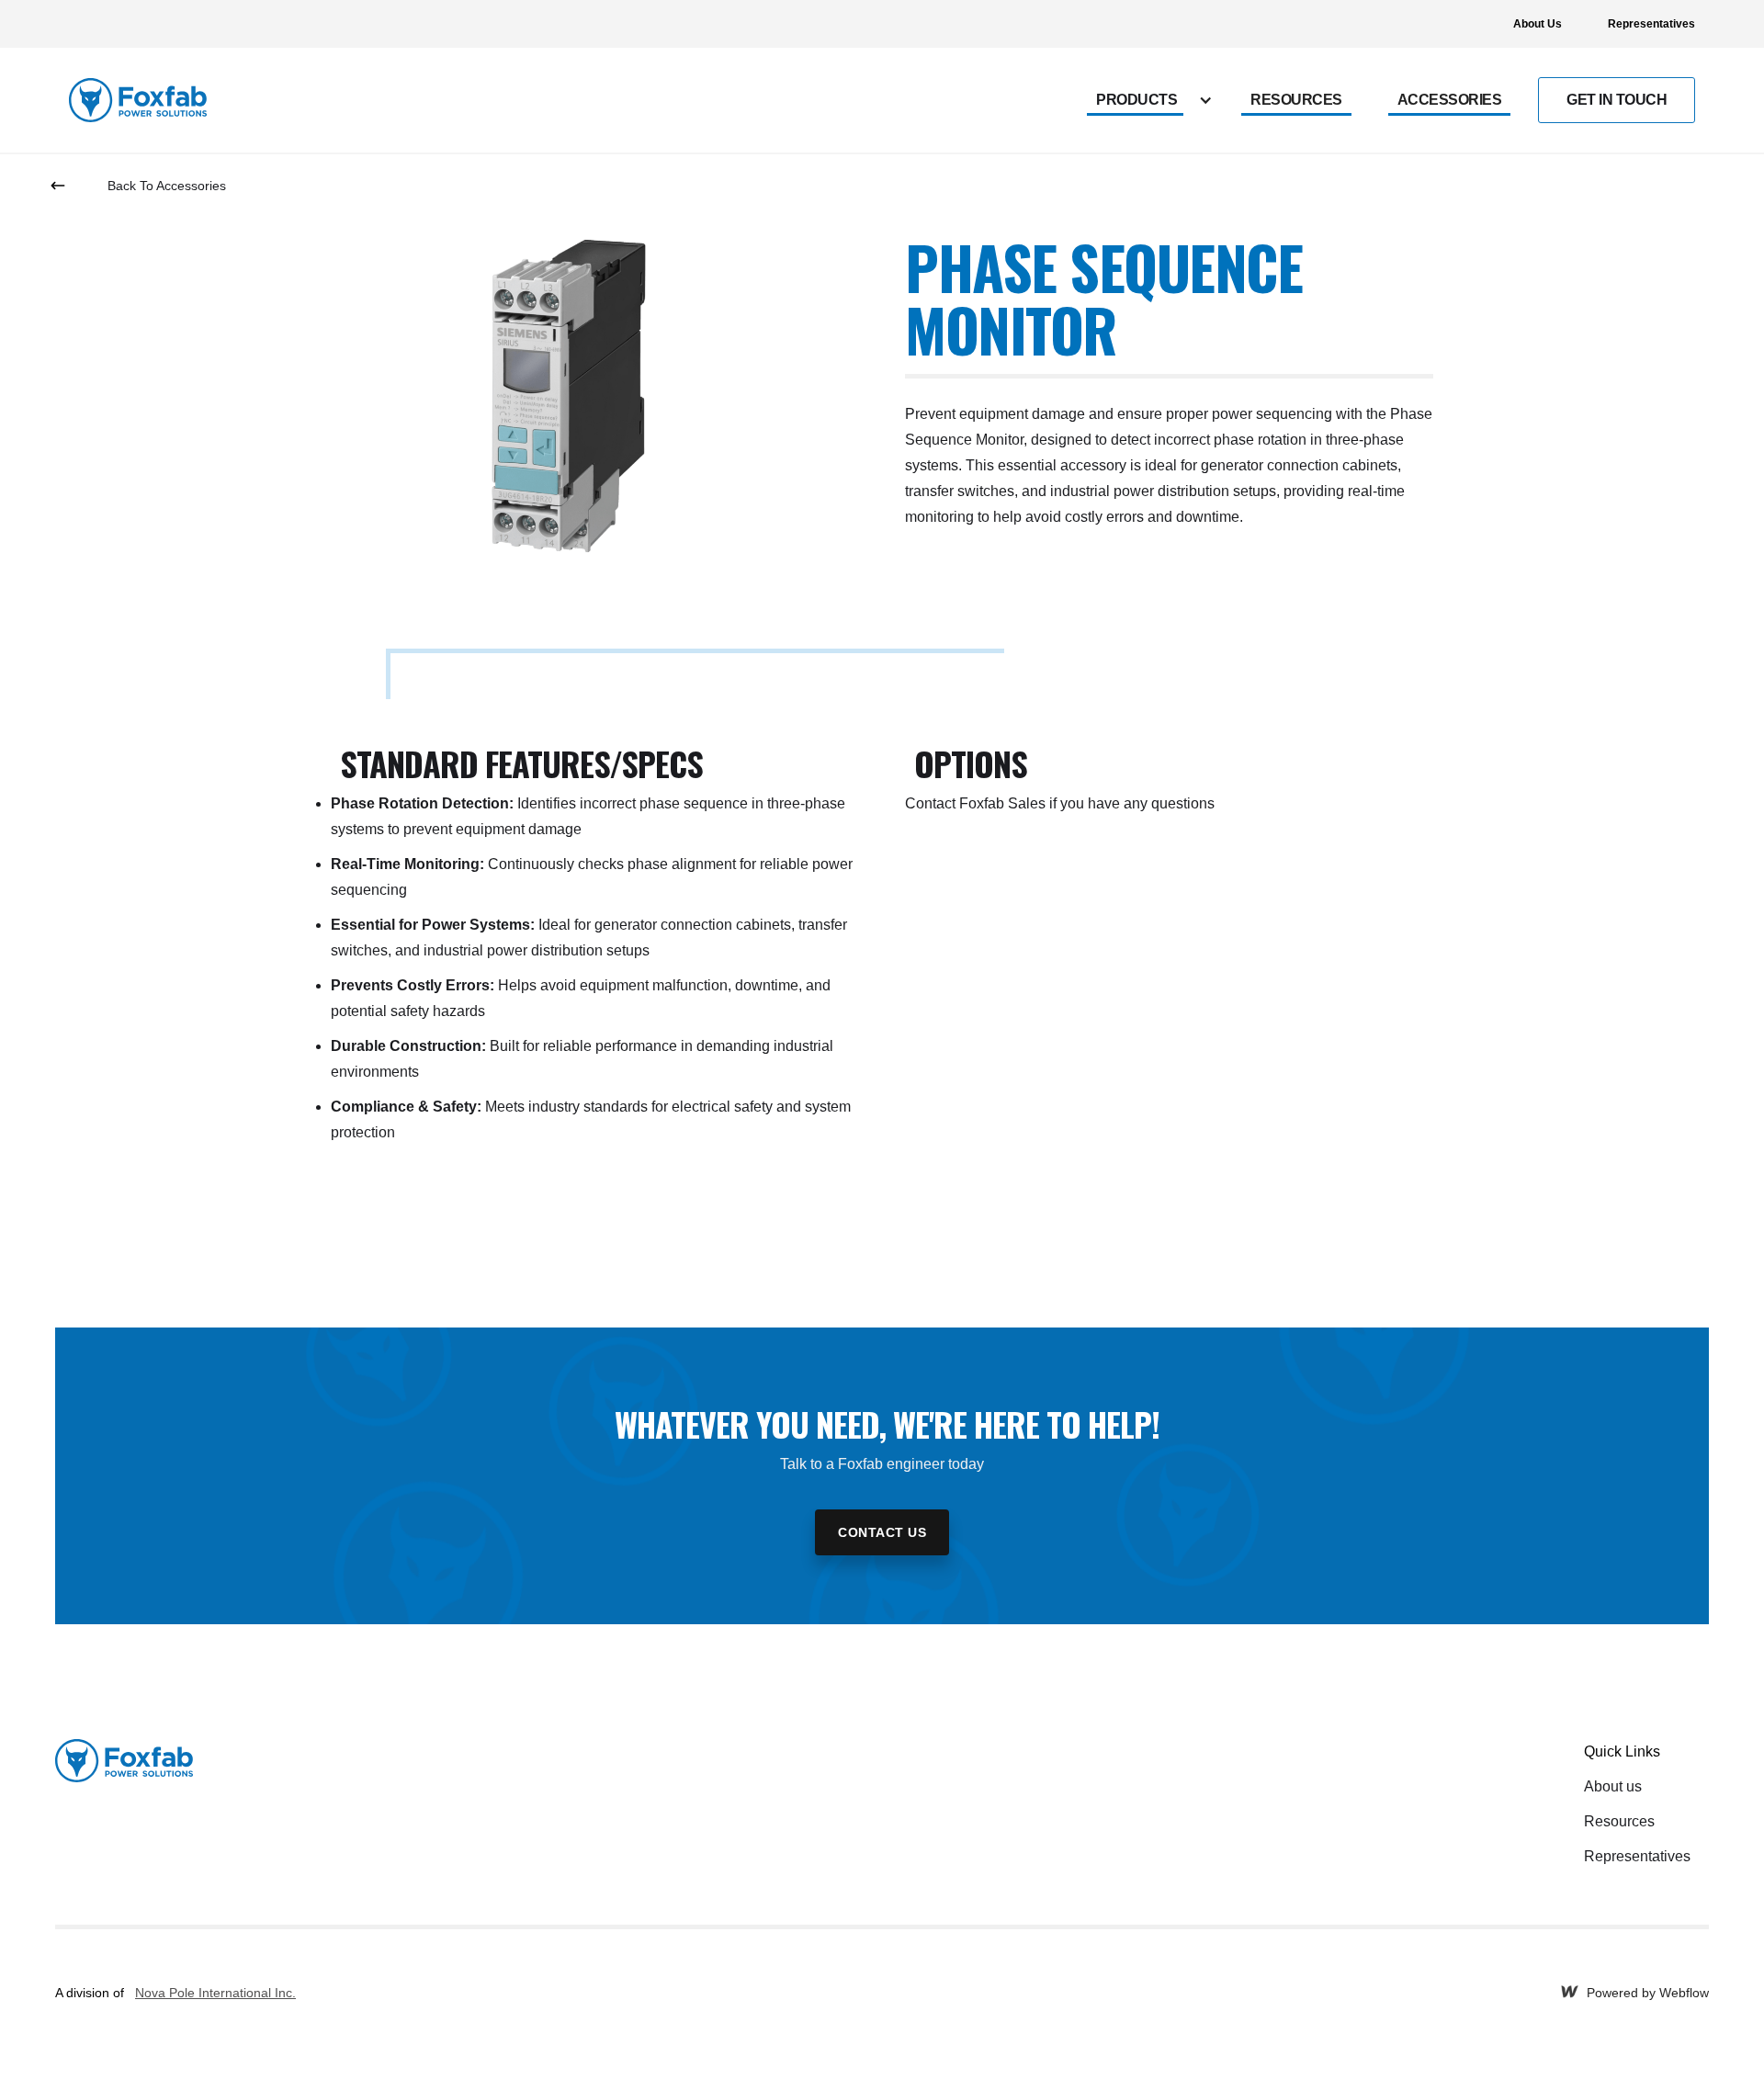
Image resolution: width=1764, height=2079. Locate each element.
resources (1296, 100)
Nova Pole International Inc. (215, 1993)
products (1136, 100)
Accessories (1450, 100)
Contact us (882, 1532)
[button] (1155, 100)
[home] (138, 100)
